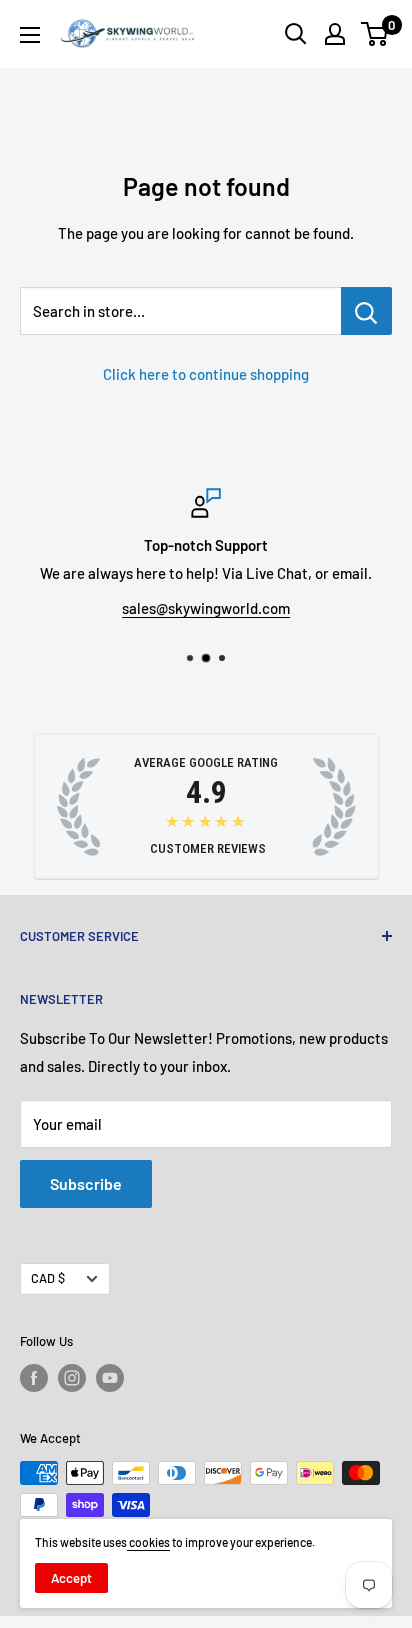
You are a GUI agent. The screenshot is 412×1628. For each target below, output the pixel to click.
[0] (375, 34)
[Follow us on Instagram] (72, 1378)
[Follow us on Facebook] (34, 1378)
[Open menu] (30, 35)
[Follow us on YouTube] (110, 1378)
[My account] (335, 34)
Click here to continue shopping (206, 374)
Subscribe (86, 1183)
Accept (71, 1578)
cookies (148, 1542)
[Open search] (296, 34)
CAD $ (48, 1278)
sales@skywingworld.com (206, 608)
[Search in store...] (366, 311)
